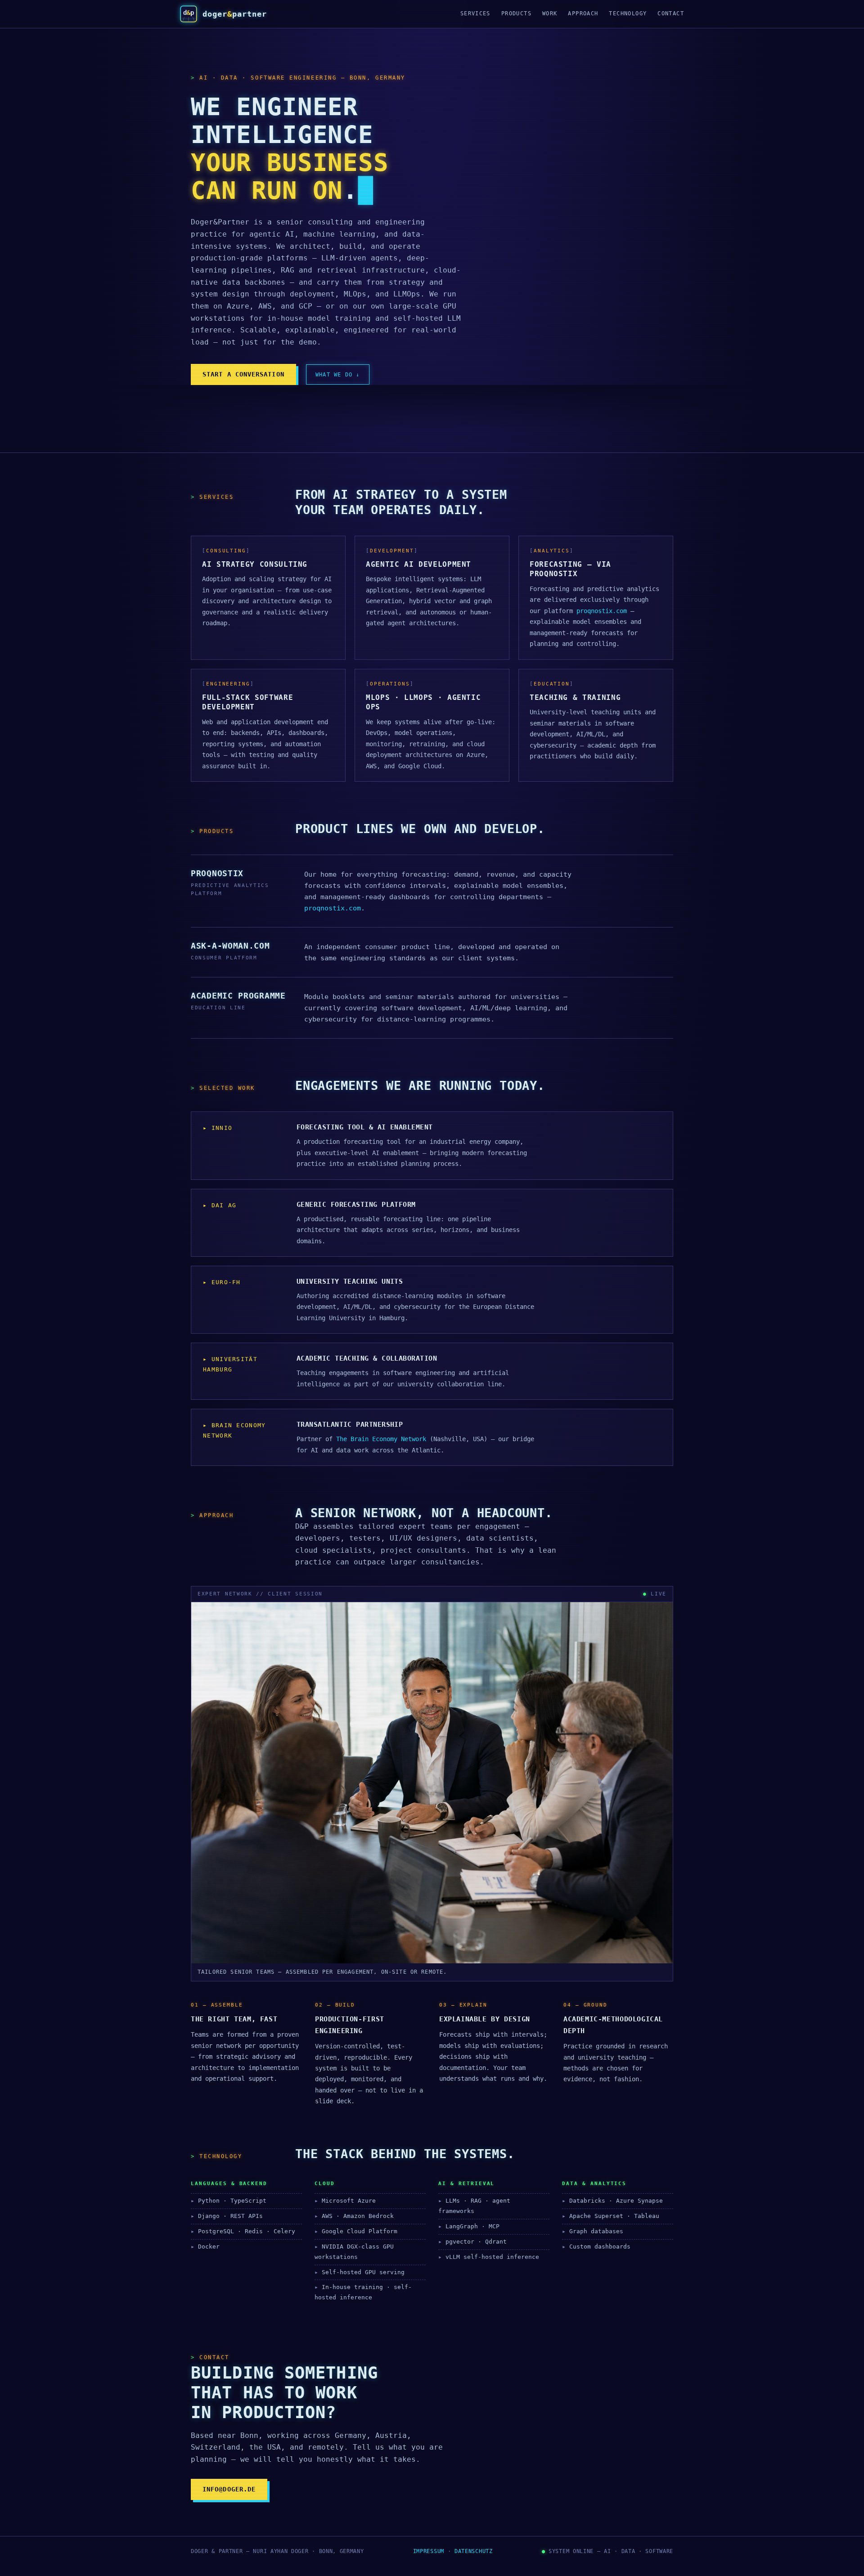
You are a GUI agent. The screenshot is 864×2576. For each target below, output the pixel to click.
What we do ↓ (338, 374)
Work (550, 13)
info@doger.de (229, 2489)
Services (475, 13)
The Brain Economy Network (381, 1439)
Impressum (429, 2551)
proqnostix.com (602, 611)
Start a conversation (243, 374)
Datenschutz (474, 2551)
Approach (583, 13)
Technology (628, 13)
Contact (671, 13)
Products (516, 13)
